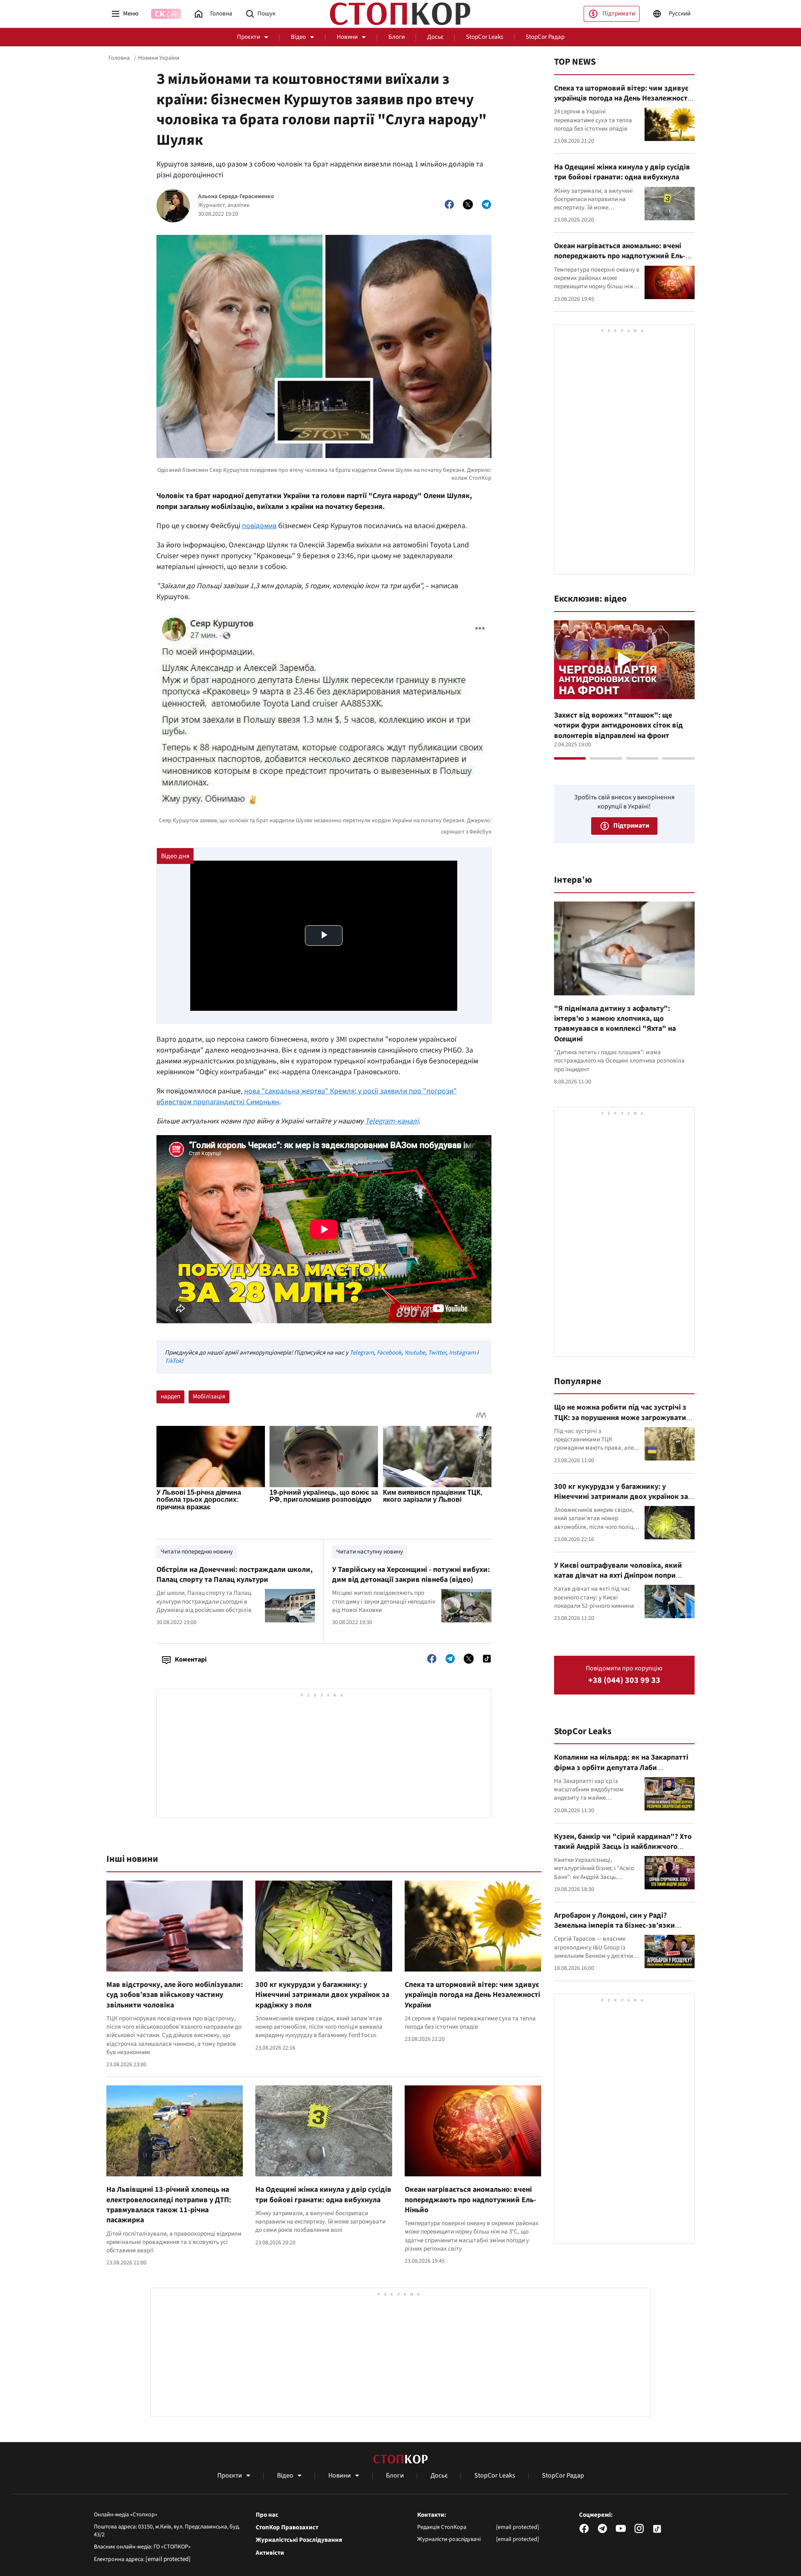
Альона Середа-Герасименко (236, 197)
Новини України (159, 58)
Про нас (267, 2515)
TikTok (173, 1361)
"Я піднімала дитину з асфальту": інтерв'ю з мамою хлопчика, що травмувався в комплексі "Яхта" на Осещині (615, 1024)
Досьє (435, 37)
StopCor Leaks (485, 37)
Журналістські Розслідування (299, 2540)
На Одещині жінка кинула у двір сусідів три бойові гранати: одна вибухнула (323, 2195)
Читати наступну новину (370, 1552)
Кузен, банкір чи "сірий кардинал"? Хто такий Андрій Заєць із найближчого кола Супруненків (623, 1847)
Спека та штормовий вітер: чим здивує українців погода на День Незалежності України (472, 1995)
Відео (298, 37)
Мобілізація (209, 1396)
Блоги (397, 37)
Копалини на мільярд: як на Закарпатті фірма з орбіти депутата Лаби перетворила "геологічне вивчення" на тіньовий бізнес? (622, 1773)
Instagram (462, 1353)
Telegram (362, 1353)
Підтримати (619, 14)
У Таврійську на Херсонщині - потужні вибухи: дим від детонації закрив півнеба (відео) (411, 1575)
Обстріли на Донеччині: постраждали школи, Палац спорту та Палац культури (234, 1575)
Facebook (389, 1353)
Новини (347, 37)
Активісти (270, 2553)
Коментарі (191, 1659)
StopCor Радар (545, 37)
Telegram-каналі (392, 1121)
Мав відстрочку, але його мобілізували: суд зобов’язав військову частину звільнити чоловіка (175, 1995)
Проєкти (248, 37)
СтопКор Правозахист (287, 2528)
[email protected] (168, 2559)
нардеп (170, 1396)
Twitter (437, 1353)
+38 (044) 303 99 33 (624, 1681)
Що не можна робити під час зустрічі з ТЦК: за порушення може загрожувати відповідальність (620, 1418)
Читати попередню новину (197, 1552)
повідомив (259, 526)
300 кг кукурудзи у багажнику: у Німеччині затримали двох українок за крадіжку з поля (322, 1995)
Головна (119, 58)
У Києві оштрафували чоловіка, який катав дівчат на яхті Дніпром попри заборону (618, 1576)
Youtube (415, 1353)
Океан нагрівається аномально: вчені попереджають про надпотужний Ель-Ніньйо (470, 2200)
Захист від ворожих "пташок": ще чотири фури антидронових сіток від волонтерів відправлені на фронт (618, 725)
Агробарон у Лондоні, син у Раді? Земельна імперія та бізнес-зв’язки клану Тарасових (615, 1926)
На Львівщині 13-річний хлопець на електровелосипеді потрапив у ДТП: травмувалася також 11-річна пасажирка (169, 2205)
